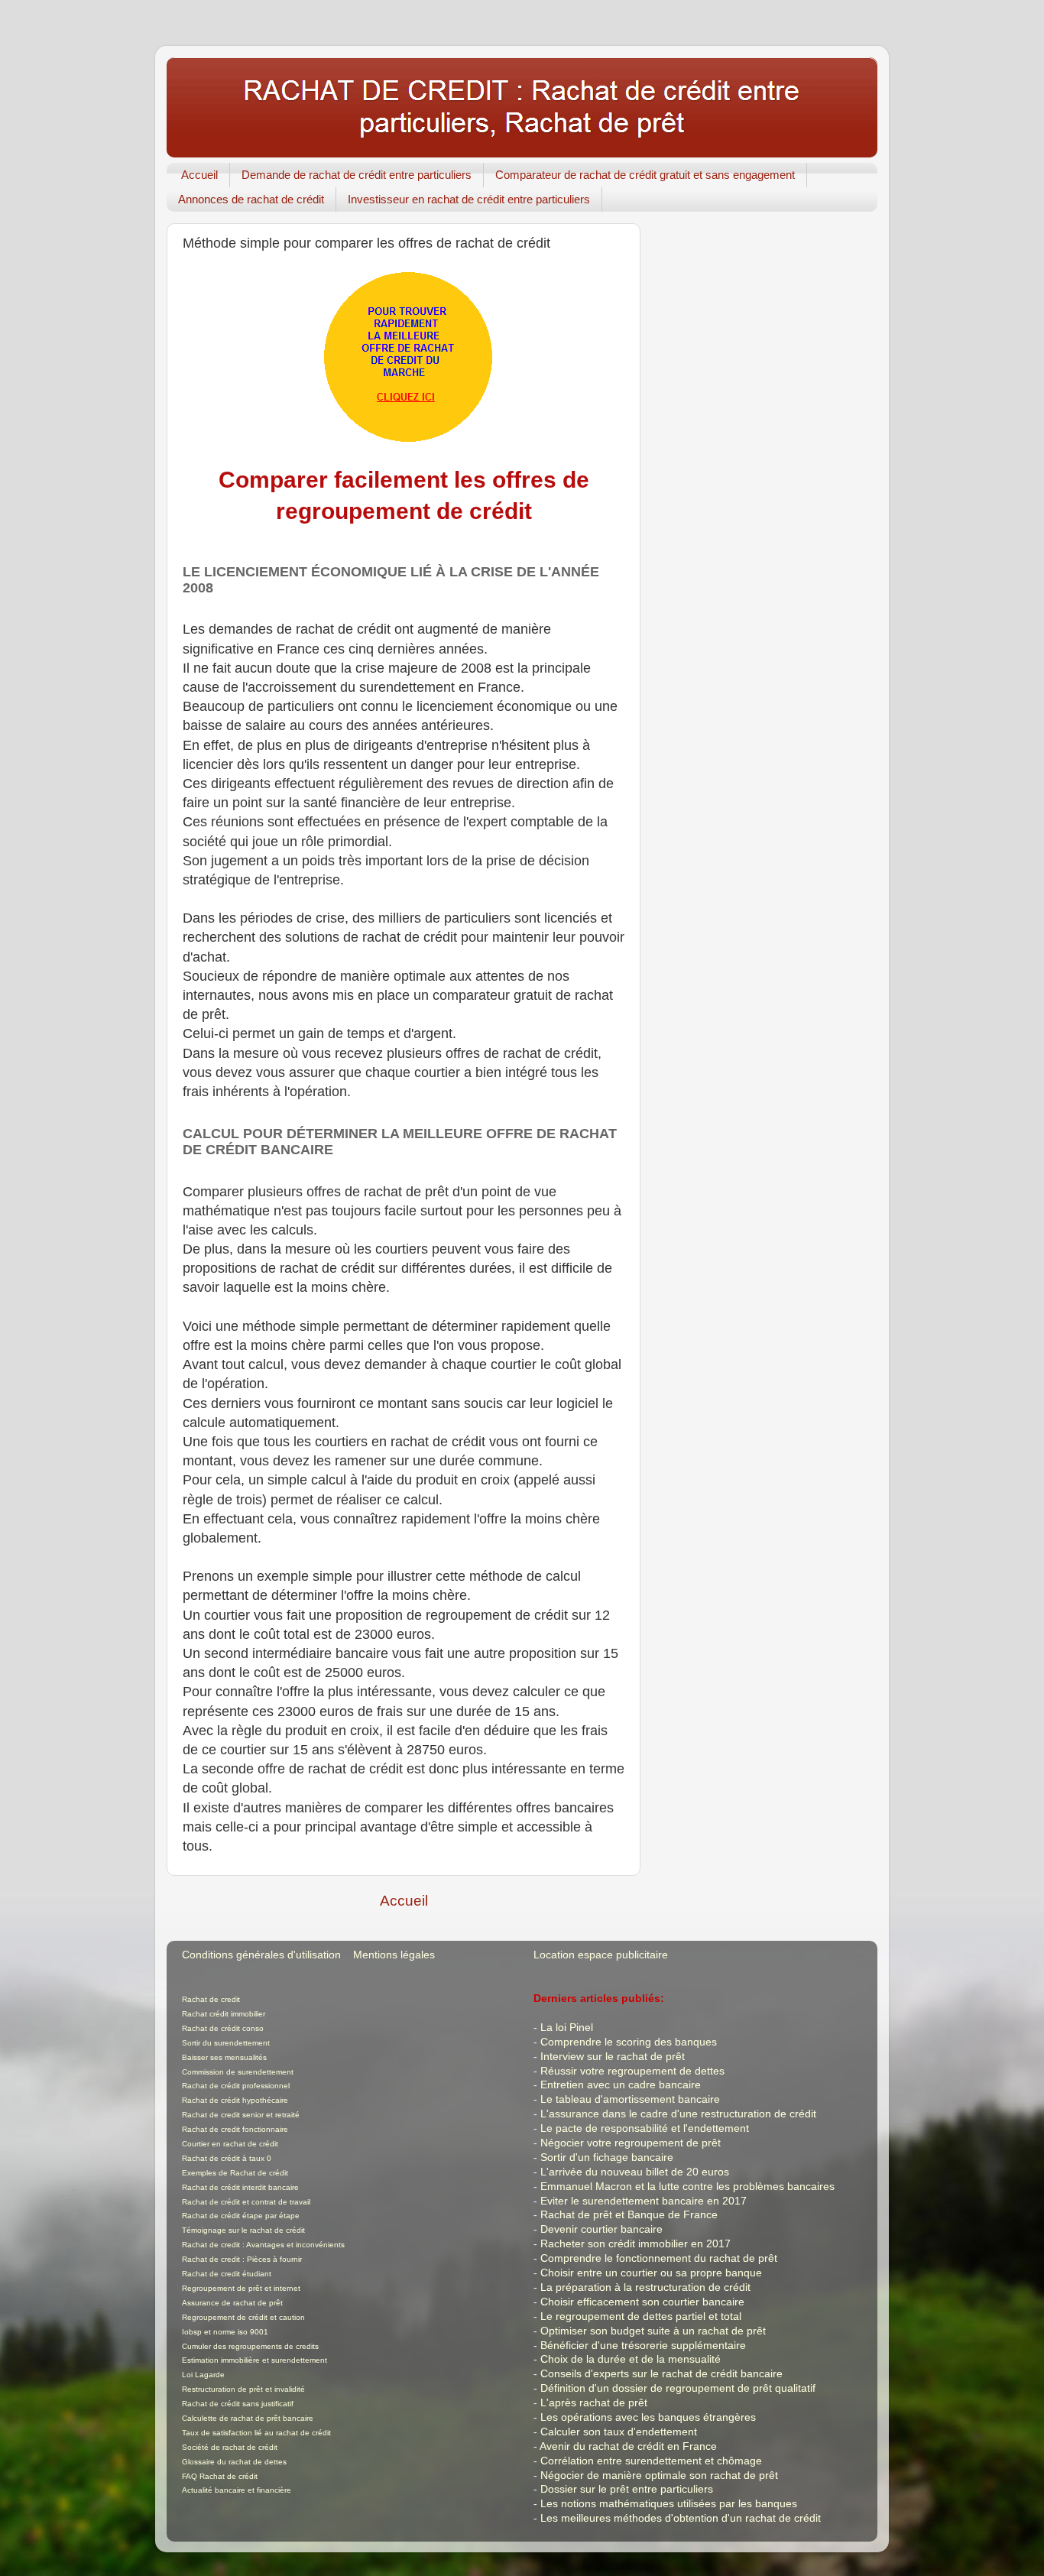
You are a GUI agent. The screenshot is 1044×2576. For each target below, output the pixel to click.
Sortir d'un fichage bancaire (607, 2157)
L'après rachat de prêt (594, 2403)
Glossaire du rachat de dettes (234, 2462)
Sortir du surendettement (226, 2043)
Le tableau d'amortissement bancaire (630, 2099)
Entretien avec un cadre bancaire (621, 2085)
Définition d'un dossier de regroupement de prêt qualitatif (678, 2388)
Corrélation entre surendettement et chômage (651, 2461)
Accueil (199, 175)
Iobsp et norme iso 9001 (225, 2332)
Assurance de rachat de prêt (232, 2303)
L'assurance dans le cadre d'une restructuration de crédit (678, 2114)
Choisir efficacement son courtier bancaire (642, 2302)
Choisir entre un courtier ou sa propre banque (651, 2273)
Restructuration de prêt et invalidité (243, 2389)
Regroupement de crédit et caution (243, 2317)
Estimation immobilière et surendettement (255, 2360)
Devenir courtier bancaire (601, 2229)
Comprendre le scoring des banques (629, 2042)
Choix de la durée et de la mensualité (631, 2359)
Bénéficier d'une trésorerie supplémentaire (643, 2346)
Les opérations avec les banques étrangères (648, 2417)
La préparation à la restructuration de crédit (645, 2287)
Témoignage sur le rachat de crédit (243, 2230)
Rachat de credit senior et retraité (241, 2115)
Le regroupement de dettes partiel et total (641, 2316)
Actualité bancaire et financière (237, 2490)
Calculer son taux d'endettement (619, 2432)
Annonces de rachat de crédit (251, 199)
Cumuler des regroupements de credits (250, 2346)
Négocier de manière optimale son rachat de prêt (659, 2475)
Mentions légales (394, 1955)
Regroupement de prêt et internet (241, 2288)
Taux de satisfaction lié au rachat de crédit (256, 2433)
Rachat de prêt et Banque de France (629, 2215)
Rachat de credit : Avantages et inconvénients (263, 2245)
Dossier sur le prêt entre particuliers (627, 2489)
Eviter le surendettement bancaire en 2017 (644, 2201)
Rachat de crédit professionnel (236, 2086)
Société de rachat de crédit (230, 2447)
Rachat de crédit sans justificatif (238, 2404)
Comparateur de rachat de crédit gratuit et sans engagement (645, 175)
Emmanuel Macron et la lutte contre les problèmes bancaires (687, 2187)
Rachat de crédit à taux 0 (227, 2158)
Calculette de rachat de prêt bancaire (248, 2418)
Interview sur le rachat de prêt (613, 2057)
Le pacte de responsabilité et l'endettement (645, 2128)
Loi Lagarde (203, 2375)
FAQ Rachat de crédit (220, 2476)
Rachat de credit (211, 1999)
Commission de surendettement (238, 2072)
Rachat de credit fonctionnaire (235, 2129)
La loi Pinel (567, 2028)
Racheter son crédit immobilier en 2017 (635, 2244)
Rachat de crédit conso (223, 2028)
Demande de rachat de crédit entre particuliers (357, 175)
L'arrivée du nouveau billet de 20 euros (635, 2172)
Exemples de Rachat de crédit (235, 2173)
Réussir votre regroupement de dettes (632, 2071)
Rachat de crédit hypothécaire (235, 2100)
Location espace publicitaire (601, 1955)
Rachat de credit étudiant (227, 2274)
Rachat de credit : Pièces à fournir (242, 2259)
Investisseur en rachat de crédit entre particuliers (469, 199)
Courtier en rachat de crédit (230, 2144)
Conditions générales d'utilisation (261, 1955)
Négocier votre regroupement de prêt (631, 2143)
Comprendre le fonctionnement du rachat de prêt (659, 2258)
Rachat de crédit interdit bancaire (240, 2187)
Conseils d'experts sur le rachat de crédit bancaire (661, 2374)
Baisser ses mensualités (224, 2057)
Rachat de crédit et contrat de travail (246, 2202)
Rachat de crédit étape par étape (241, 2216)
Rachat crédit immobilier (224, 2014)
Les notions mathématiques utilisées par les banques (669, 2504)
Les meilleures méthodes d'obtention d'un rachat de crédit (681, 2518)
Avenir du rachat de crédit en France (628, 2446)
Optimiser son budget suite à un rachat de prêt (653, 2331)
